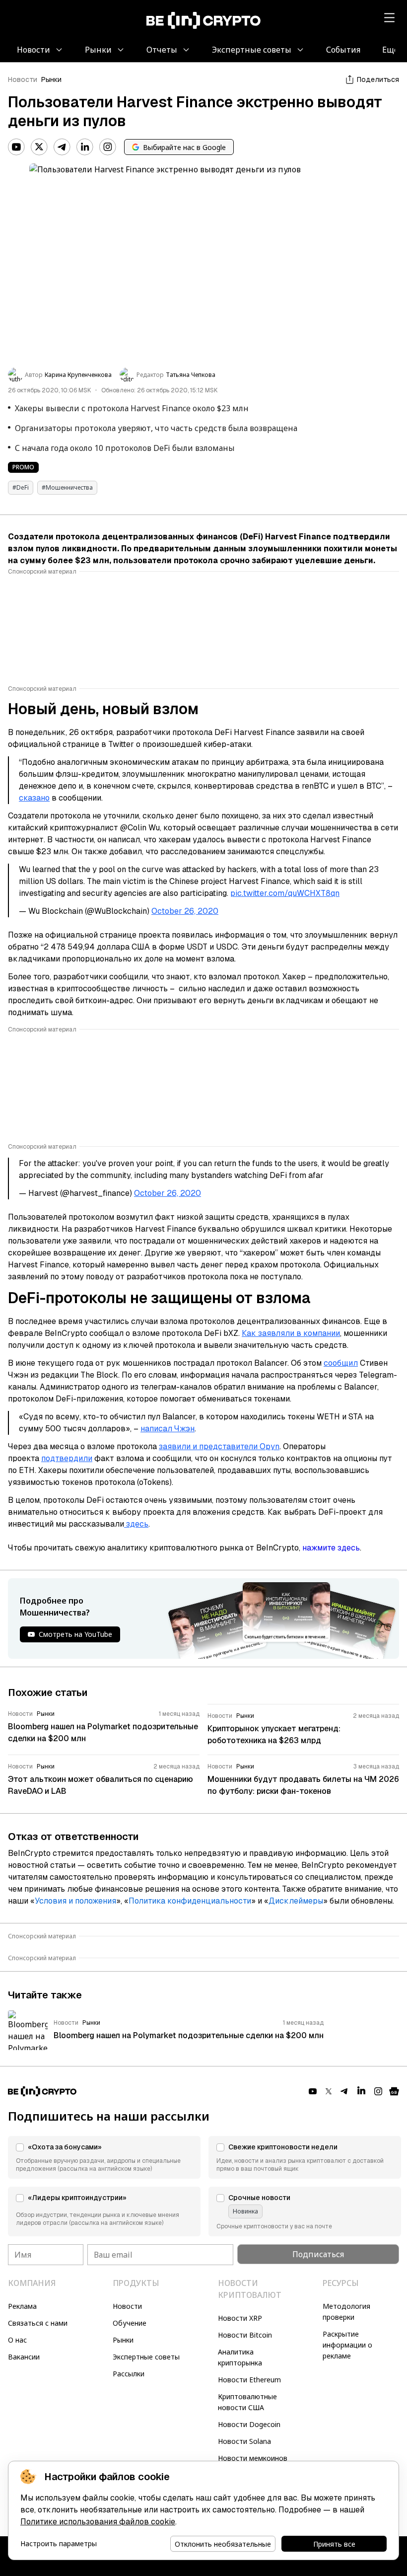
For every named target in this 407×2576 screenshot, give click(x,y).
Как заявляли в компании (291, 1333)
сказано (34, 798)
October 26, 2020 (185, 911)
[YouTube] (16, 147)
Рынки (51, 79)
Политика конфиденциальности (190, 1901)
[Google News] (394, 2091)
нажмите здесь (331, 1548)
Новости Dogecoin (249, 2424)
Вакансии (24, 2357)
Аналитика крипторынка (240, 2357)
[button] (104, 2157)
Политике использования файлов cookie (98, 2522)
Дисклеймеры (296, 1901)
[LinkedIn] (85, 147)
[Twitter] (39, 147)
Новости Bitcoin (245, 2335)
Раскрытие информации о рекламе (347, 2345)
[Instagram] (108, 147)
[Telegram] (62, 147)
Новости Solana (244, 2441)
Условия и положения (75, 1901)
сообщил (341, 1363)
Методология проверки (346, 2312)
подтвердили (67, 1458)
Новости (23, 79)
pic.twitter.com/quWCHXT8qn (285, 893)
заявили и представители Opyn (219, 1446)
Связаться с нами (38, 2323)
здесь (136, 1524)
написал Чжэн (168, 1429)
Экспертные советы (146, 2357)
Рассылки (129, 2374)
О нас (17, 2340)
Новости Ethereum (249, 2380)
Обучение (130, 2323)
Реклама (22, 2306)
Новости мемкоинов (253, 2458)
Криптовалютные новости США (247, 2402)
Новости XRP (240, 2318)
